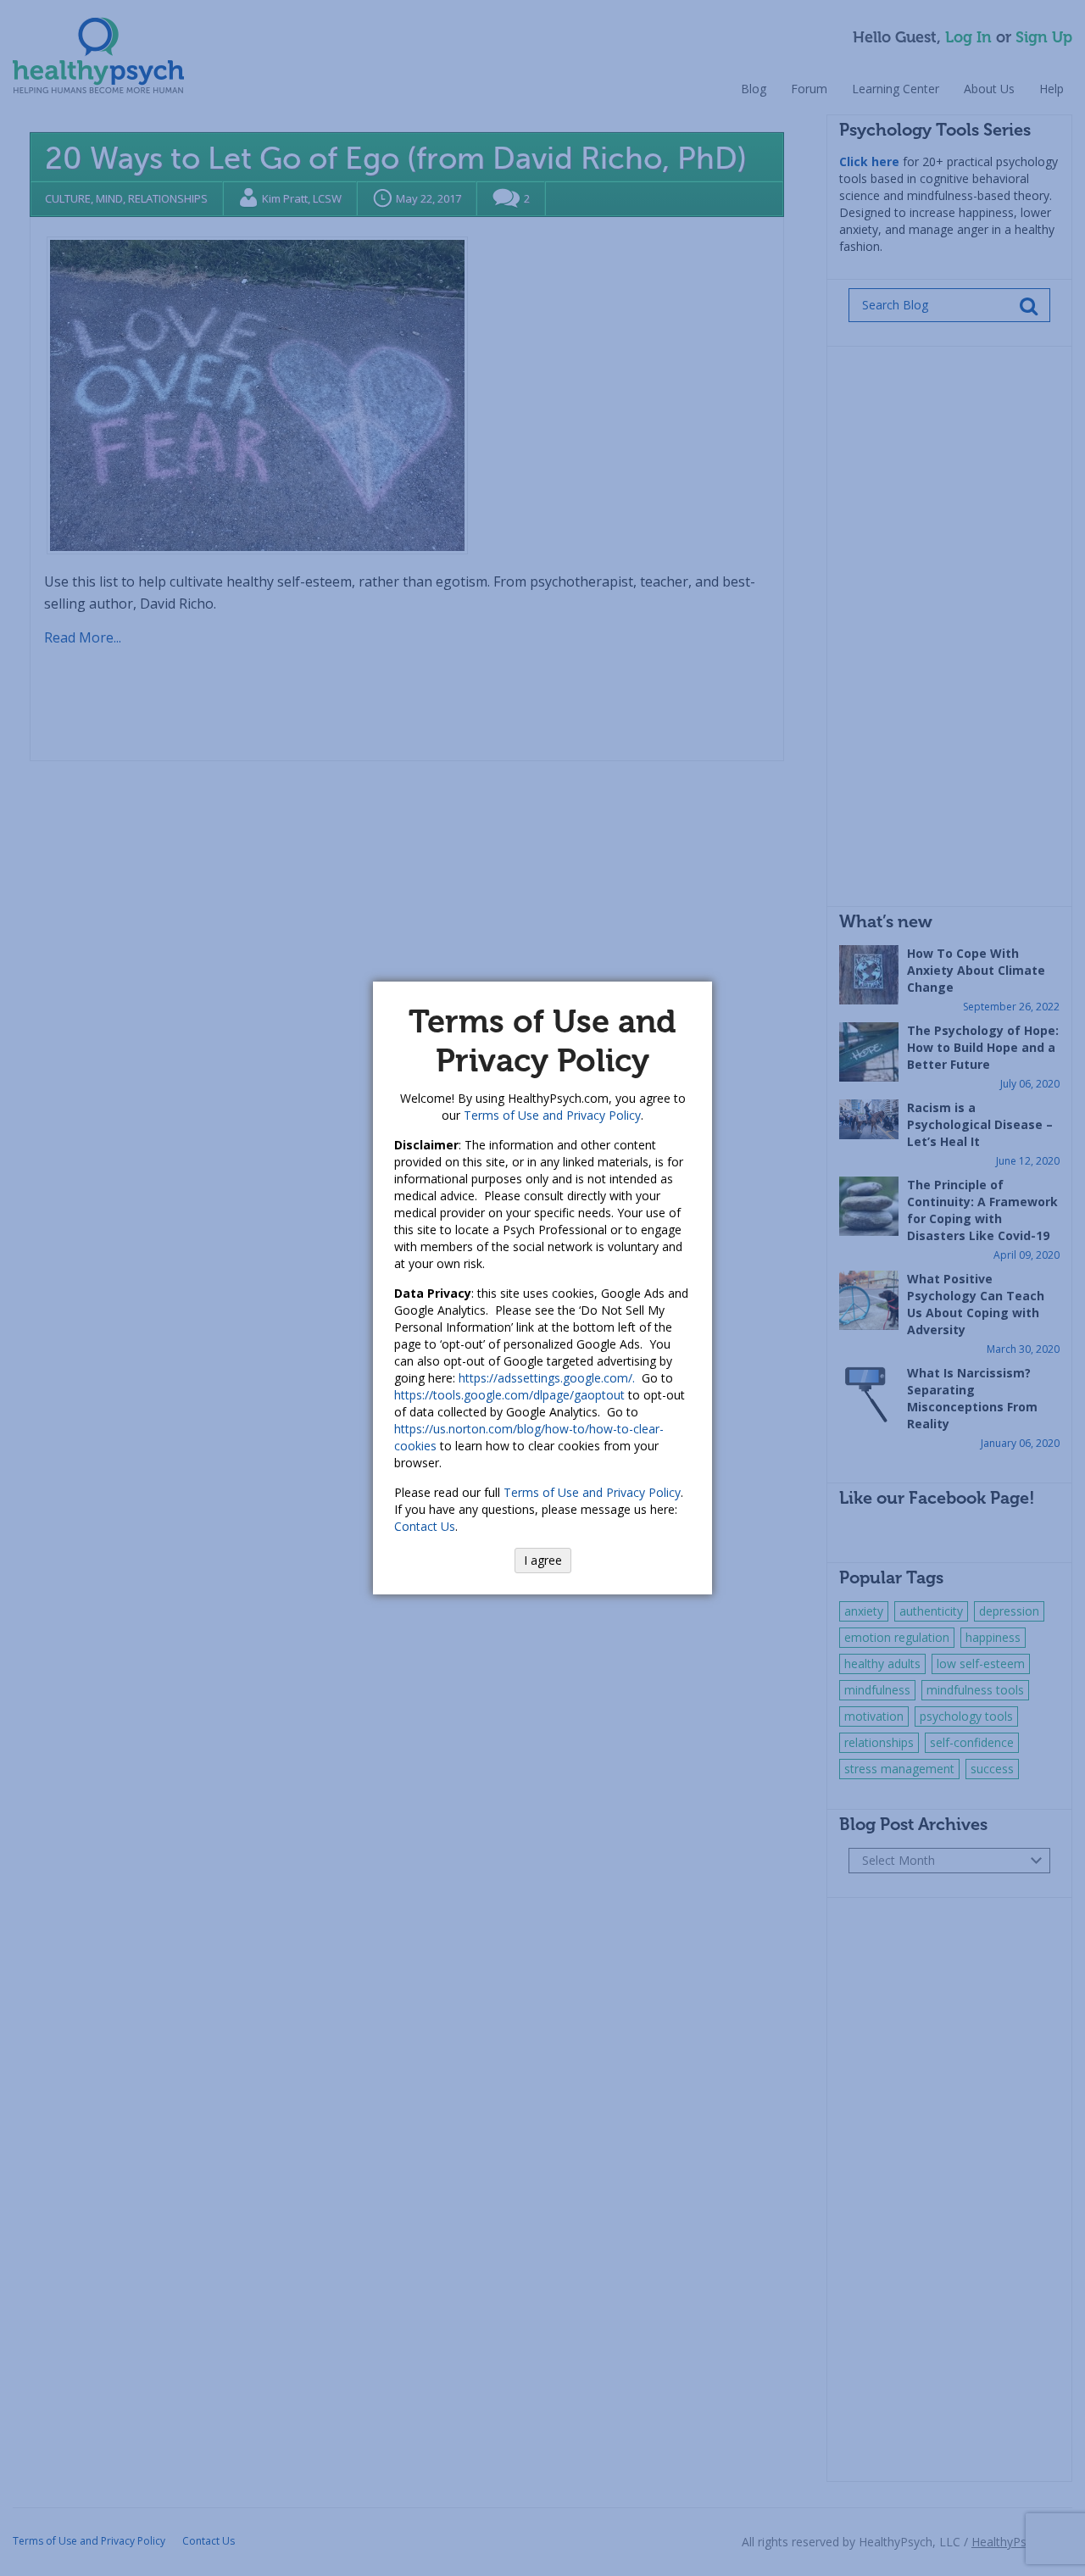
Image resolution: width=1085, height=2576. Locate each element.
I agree (543, 1560)
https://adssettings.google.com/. (547, 1378)
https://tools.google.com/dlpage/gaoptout (509, 1395)
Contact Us (425, 1526)
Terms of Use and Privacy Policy (552, 1115)
